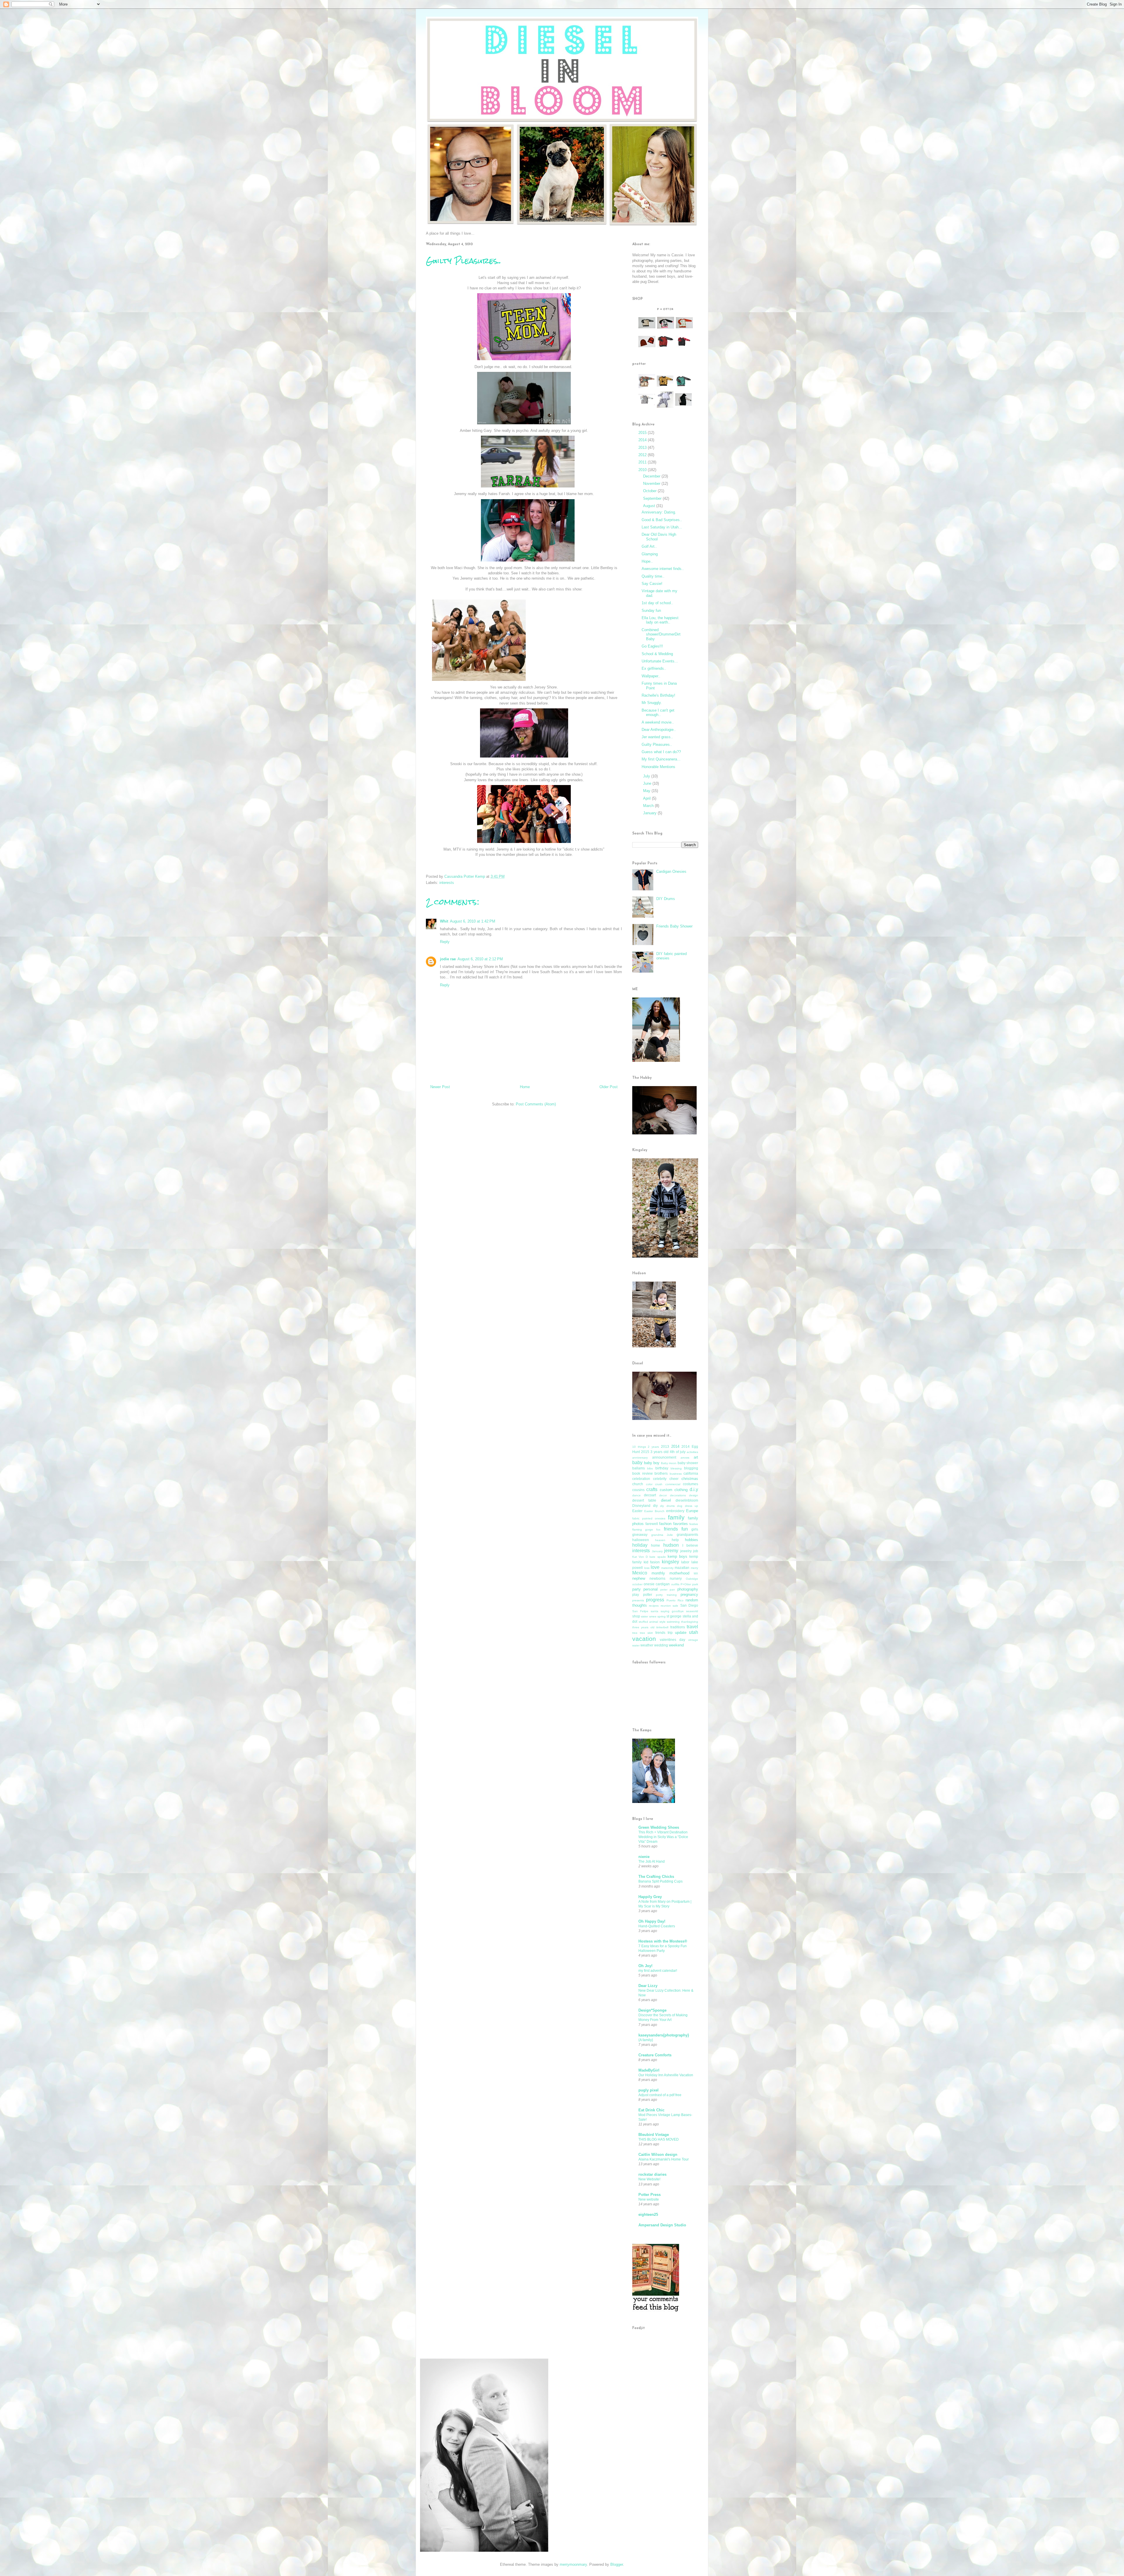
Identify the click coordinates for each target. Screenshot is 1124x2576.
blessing (676, 1468)
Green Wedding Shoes (659, 1827)
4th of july (678, 1452)
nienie (644, 1857)
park (695, 1584)
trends (660, 1633)
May (647, 791)
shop (636, 1616)
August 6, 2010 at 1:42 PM (473, 921)
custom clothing (674, 1490)
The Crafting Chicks (656, 1877)
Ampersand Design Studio (662, 2225)
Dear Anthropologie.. (659, 730)
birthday (662, 1468)
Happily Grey (650, 1897)
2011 (643, 462)
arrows (685, 1458)
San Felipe (640, 1611)
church (638, 1484)
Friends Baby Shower (674, 926)
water (636, 1645)
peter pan (668, 1590)
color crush (654, 1484)
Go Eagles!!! (652, 646)
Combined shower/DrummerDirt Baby (661, 634)
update (681, 1633)
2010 (643, 470)
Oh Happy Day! (652, 1921)
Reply (445, 942)
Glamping (650, 554)
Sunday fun (651, 610)
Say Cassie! (652, 584)
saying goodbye (672, 1611)
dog (680, 1506)
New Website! (649, 2179)
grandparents (687, 1535)
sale (675, 1606)
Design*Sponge (652, 2010)
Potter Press (650, 2195)
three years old (643, 1627)
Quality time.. (653, 576)
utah (694, 1632)
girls (695, 1529)
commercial (673, 1484)
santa (654, 1611)
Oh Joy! (645, 1966)
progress (655, 1600)
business (676, 1474)
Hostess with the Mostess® (663, 1941)
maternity (667, 1568)
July (647, 776)
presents (638, 1600)
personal (651, 1589)
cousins (638, 1490)
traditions (678, 1627)
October (650, 491)
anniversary (640, 1458)
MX (696, 1573)
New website (649, 2199)
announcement (664, 1457)
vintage (693, 1640)
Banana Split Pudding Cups (660, 1881)
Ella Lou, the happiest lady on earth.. (660, 620)
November (652, 484)
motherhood (679, 1573)
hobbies (692, 1540)
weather (647, 1645)
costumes (690, 1484)
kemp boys (677, 1556)
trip (670, 1633)
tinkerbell (662, 1627)
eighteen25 (648, 2214)
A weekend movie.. (658, 722)
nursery (676, 1578)
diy (655, 1506)
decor (663, 1495)
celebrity (660, 1479)
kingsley (670, 1562)
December (652, 476)
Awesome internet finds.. (663, 569)
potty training (666, 1595)
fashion (665, 1524)
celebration (641, 1479)
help (675, 1540)
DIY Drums (666, 899)
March (649, 806)
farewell (652, 1524)
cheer (674, 1479)
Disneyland (641, 1506)
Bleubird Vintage (654, 2135)
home (656, 1545)
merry (694, 1568)
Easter (637, 1511)
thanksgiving (690, 1622)
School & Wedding (657, 654)
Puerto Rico (675, 1600)
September (653, 498)
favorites (681, 1524)
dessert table (644, 1500)
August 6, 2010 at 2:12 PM (480, 959)
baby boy (652, 1463)
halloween (641, 1540)
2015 (643, 433)
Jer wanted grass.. (657, 737)
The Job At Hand (652, 1861)
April (647, 798)
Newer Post (440, 1087)
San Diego (689, 1605)
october (637, 1584)
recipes (654, 1606)
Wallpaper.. (651, 676)
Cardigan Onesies (671, 871)
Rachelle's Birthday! (658, 695)
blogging (691, 1468)
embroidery (675, 1511)
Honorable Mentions (658, 767)
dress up (692, 1506)
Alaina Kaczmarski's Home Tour (664, 2159)
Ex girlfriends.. (654, 668)
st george (674, 1616)
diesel (666, 1500)
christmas (690, 1479)
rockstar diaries (652, 2174)
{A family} (646, 2040)
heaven (660, 1540)
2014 (643, 440)
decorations (678, 1495)
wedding (661, 1645)
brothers (661, 1473)
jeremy (671, 1551)
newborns (657, 1578)
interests (447, 883)
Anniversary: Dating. (659, 512)
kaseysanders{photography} (664, 2035)
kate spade (658, 1557)
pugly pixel (648, 2090)
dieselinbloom (687, 1500)
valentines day (672, 1640)
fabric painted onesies (649, 1518)
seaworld (692, 1611)
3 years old (659, 1452)
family (676, 1517)
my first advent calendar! (658, 1971)
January (650, 813)
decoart (650, 1495)
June (648, 783)
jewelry (686, 1551)
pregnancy (689, 1594)
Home (525, 1087)
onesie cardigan (657, 1584)
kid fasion (652, 1562)
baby (637, 1463)
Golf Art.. (649, 546)
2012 (643, 455)
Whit (444, 921)
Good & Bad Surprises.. (662, 520)
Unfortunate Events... (660, 661)
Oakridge (692, 1579)
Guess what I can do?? (661, 752)
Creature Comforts (655, 2055)
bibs (650, 1468)
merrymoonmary (573, 2564)
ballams (639, 1468)
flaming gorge (643, 1530)
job (696, 1551)
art (696, 1457)
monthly (658, 1573)
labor (685, 1562)
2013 (643, 448)
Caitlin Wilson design (658, 2155)
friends (671, 1529)
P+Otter (686, 1584)
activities (692, 1452)
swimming (673, 1622)
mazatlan (682, 1568)
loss (647, 1568)
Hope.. (647, 561)
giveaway (640, 1535)
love (655, 1567)
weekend (676, 1645)
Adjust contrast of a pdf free (660, 2095)
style (663, 1622)
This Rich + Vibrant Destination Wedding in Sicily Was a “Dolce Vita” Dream (663, 1837)
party (636, 1589)
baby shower (688, 1463)
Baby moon (669, 1463)
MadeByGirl (649, 2070)
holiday (640, 1545)
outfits (675, 1584)
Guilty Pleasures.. (657, 745)
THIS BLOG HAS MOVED (659, 2139)
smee (653, 1616)
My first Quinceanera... (661, 759)
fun (685, 1529)
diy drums (667, 1506)
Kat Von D (640, 1557)
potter (648, 1594)
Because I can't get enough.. (658, 713)
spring (662, 1616)
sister (645, 1616)
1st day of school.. (657, 603)
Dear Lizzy (648, 1986)
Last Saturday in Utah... (662, 527)
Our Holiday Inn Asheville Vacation (666, 2075)
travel (692, 1627)
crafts (652, 1489)
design (694, 1495)
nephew (639, 1578)
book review (642, 1473)
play (636, 1594)
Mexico (640, 1573)
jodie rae (448, 959)
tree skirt (646, 1633)
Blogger (617, 2564)
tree (635, 1633)
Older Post (609, 1087)
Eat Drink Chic (651, 2110)
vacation (644, 1639)
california (691, 1473)
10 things (639, 1447)
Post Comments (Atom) (536, 1104)
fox (658, 1530)
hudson (671, 1545)
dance (636, 1495)
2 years (653, 1447)
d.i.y (694, 1489)
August (650, 506)
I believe (690, 1545)
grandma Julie (662, 1535)
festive (694, 1524)
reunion (666, 1606)
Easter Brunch (654, 1511)
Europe (692, 1511)
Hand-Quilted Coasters (657, 1926)
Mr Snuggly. (652, 703)
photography (688, 1589)
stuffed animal (648, 1622)
